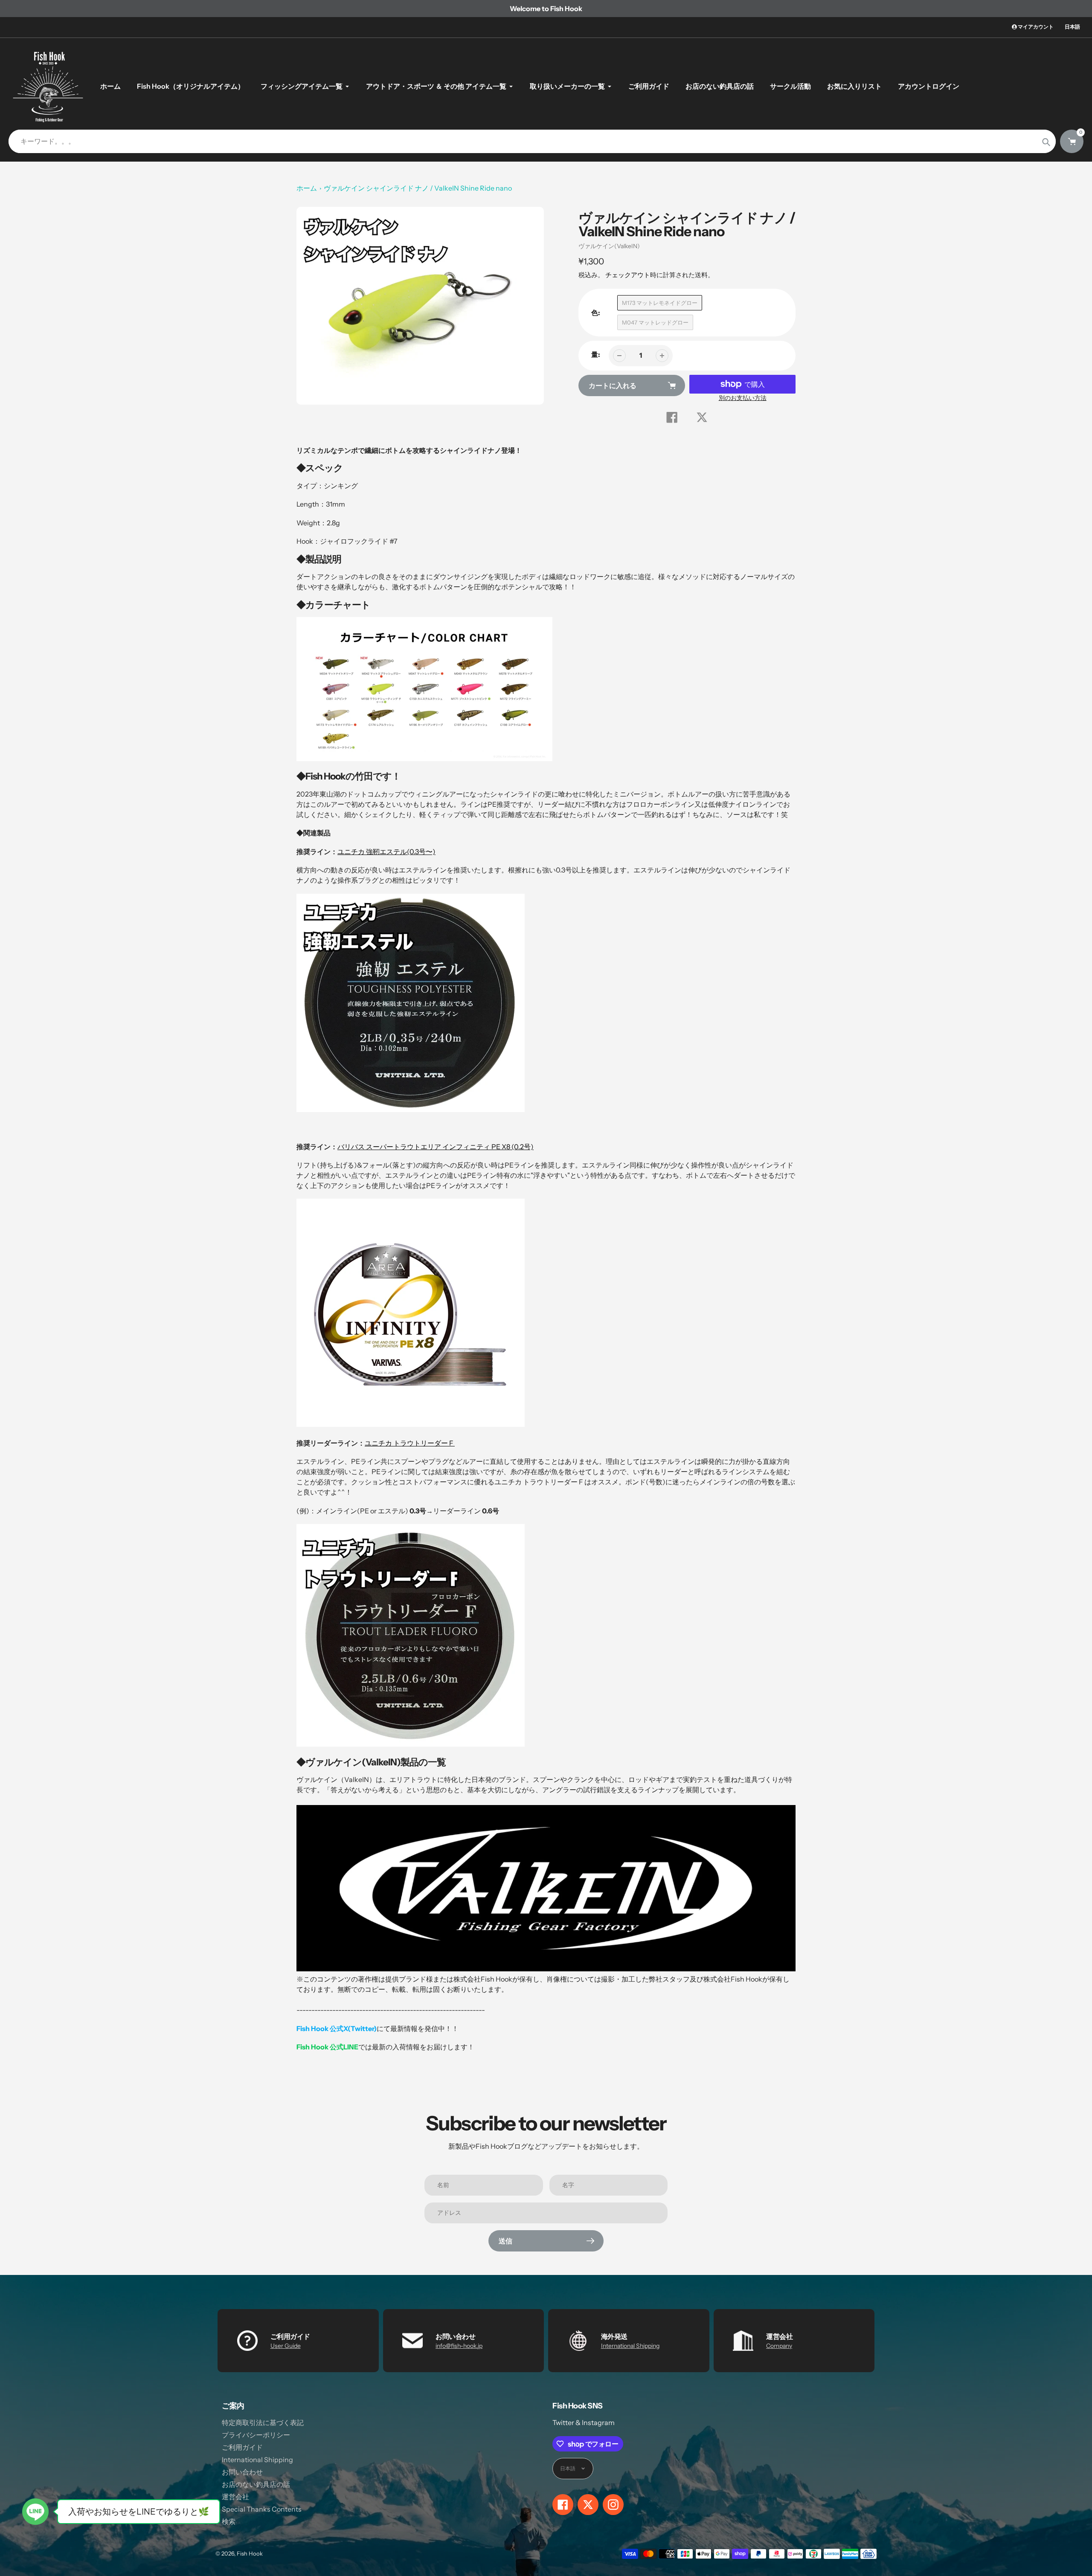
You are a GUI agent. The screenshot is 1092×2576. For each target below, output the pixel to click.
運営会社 (235, 2497)
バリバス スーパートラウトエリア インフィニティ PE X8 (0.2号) (436, 1147)
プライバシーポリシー (256, 2435)
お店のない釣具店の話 (256, 2484)
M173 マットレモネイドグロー (660, 303)
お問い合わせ (242, 2472)
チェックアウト (628, 275)
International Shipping (630, 2346)
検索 (229, 2521)
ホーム (307, 188)
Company (779, 2346)
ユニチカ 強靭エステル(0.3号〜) (386, 852)
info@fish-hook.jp (459, 2346)
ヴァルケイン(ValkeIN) (609, 246)
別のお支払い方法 (743, 398)
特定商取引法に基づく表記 (263, 2422)
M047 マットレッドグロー (655, 322)
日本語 (1072, 27)
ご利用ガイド (242, 2447)
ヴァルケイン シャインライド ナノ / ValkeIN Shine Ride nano (418, 188)
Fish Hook (250, 2553)
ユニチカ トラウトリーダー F (410, 1443)
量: (596, 354)
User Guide (286, 2346)
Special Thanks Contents (262, 2509)
